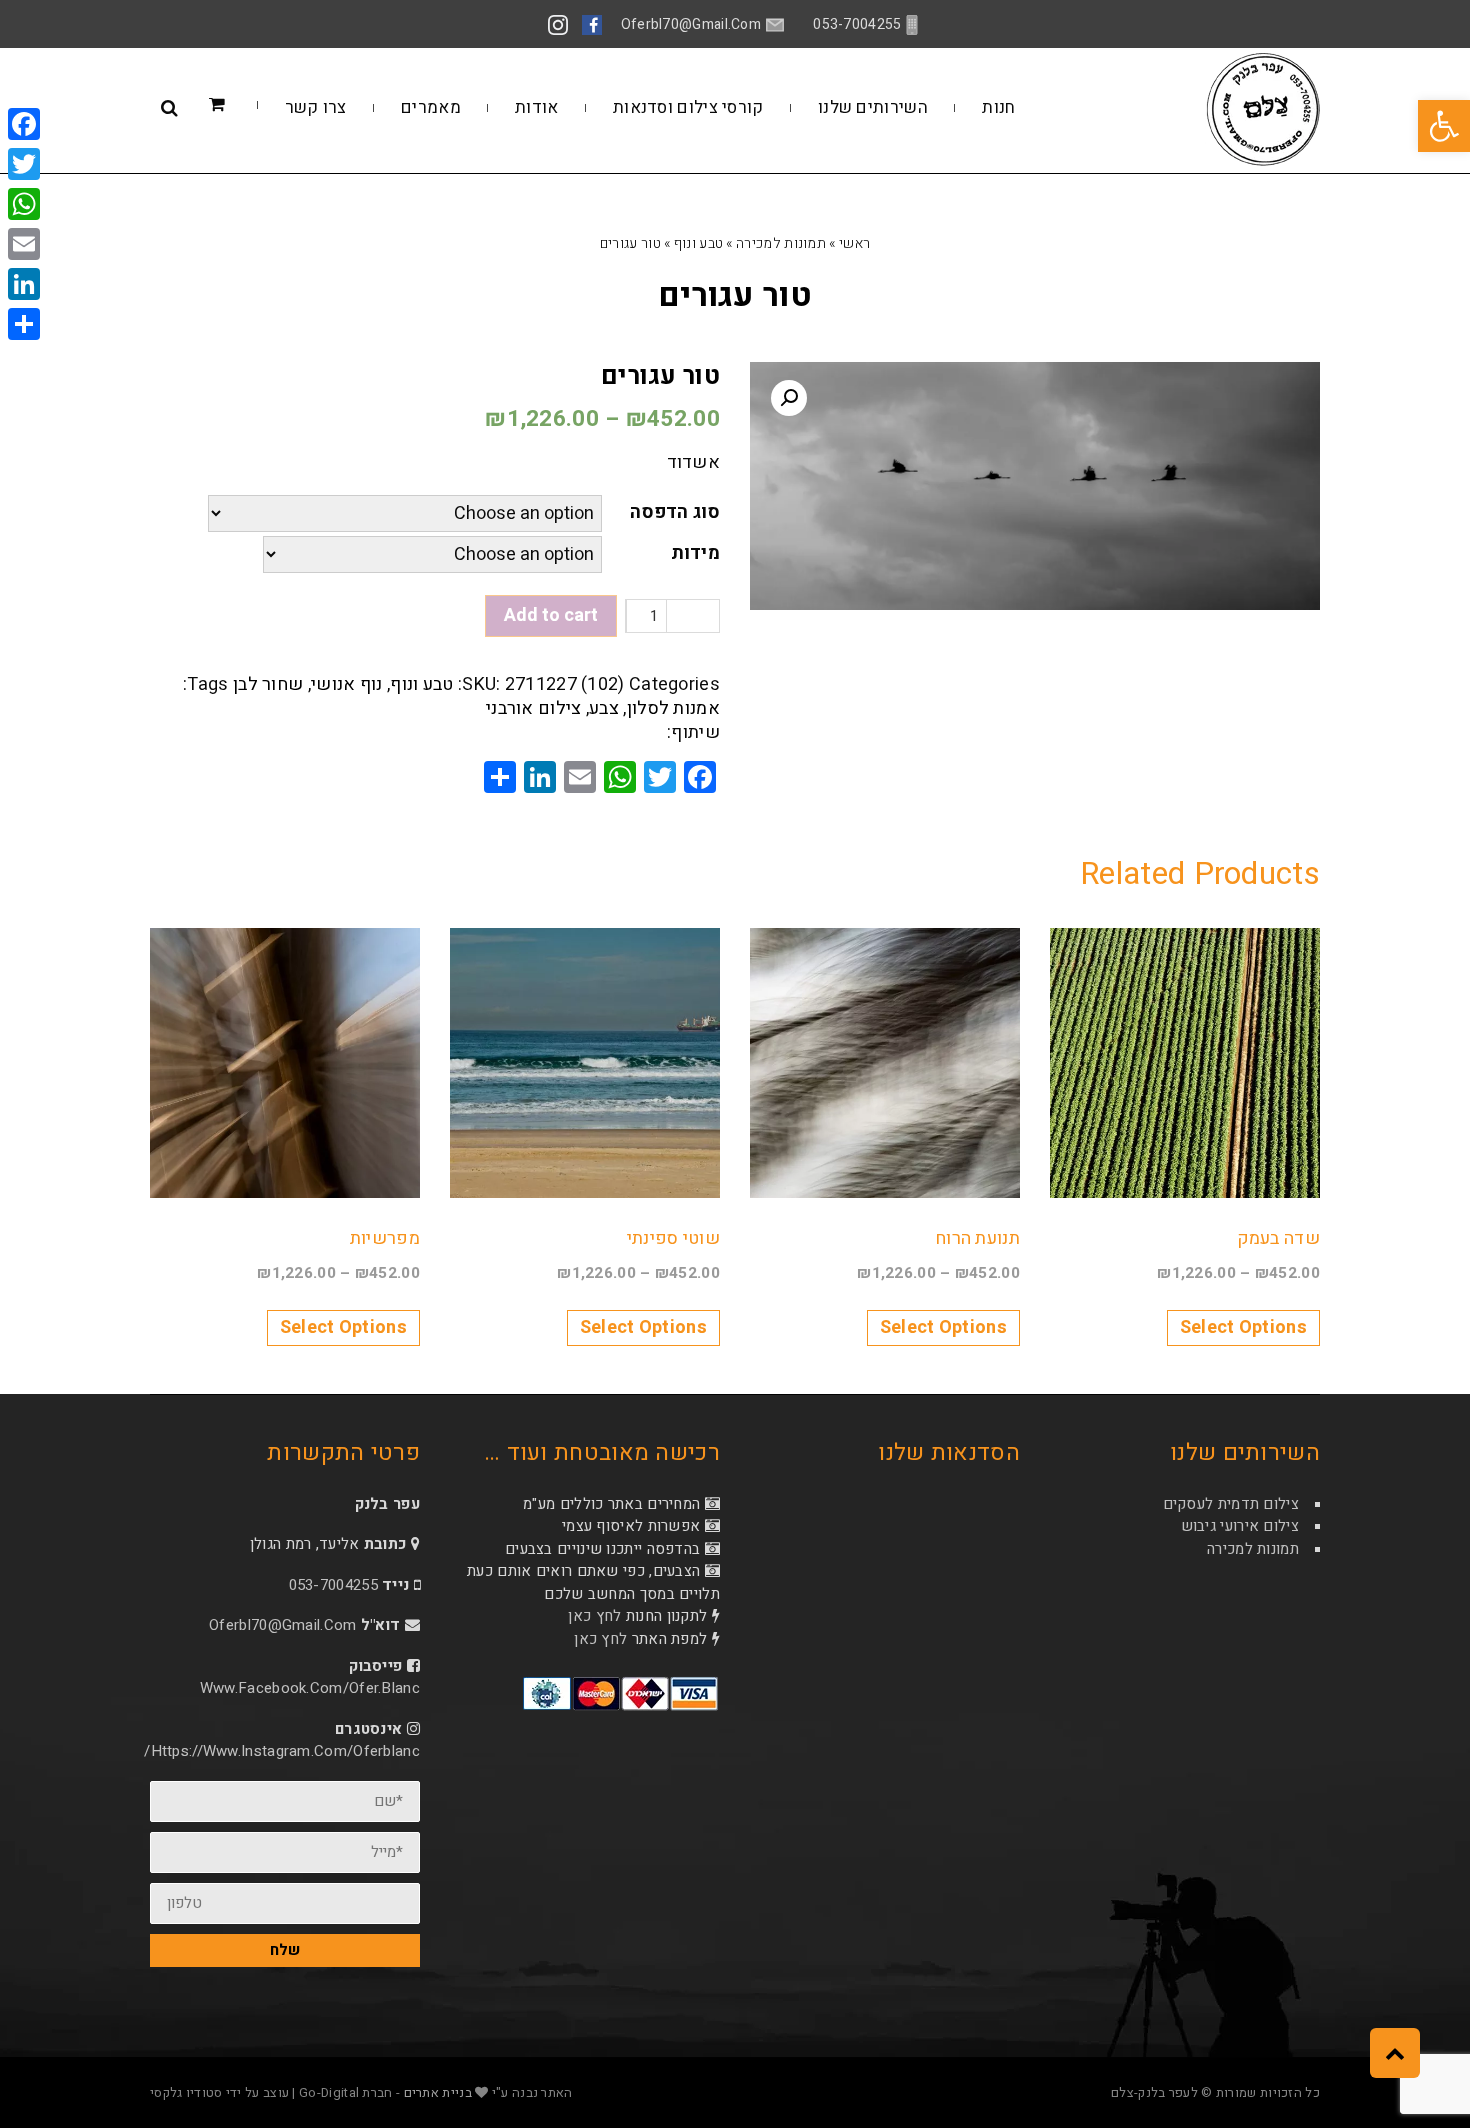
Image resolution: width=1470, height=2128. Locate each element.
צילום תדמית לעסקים (1231, 1504)
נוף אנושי (347, 684)
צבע (604, 708)
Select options (1243, 1327)
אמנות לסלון (673, 708)
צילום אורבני (534, 708)
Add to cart (551, 615)
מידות (696, 553)
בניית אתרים (438, 2092)
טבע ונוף (698, 243)
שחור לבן (268, 684)
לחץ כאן (594, 1616)
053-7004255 (333, 1585)
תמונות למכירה (781, 243)
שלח (285, 1950)
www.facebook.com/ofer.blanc (310, 1688)
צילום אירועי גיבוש (1240, 1526)
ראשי (854, 243)
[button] (1444, 126)
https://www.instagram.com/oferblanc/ (282, 1751)
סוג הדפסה (675, 512)
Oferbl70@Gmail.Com (282, 1625)
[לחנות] (247, 105)
